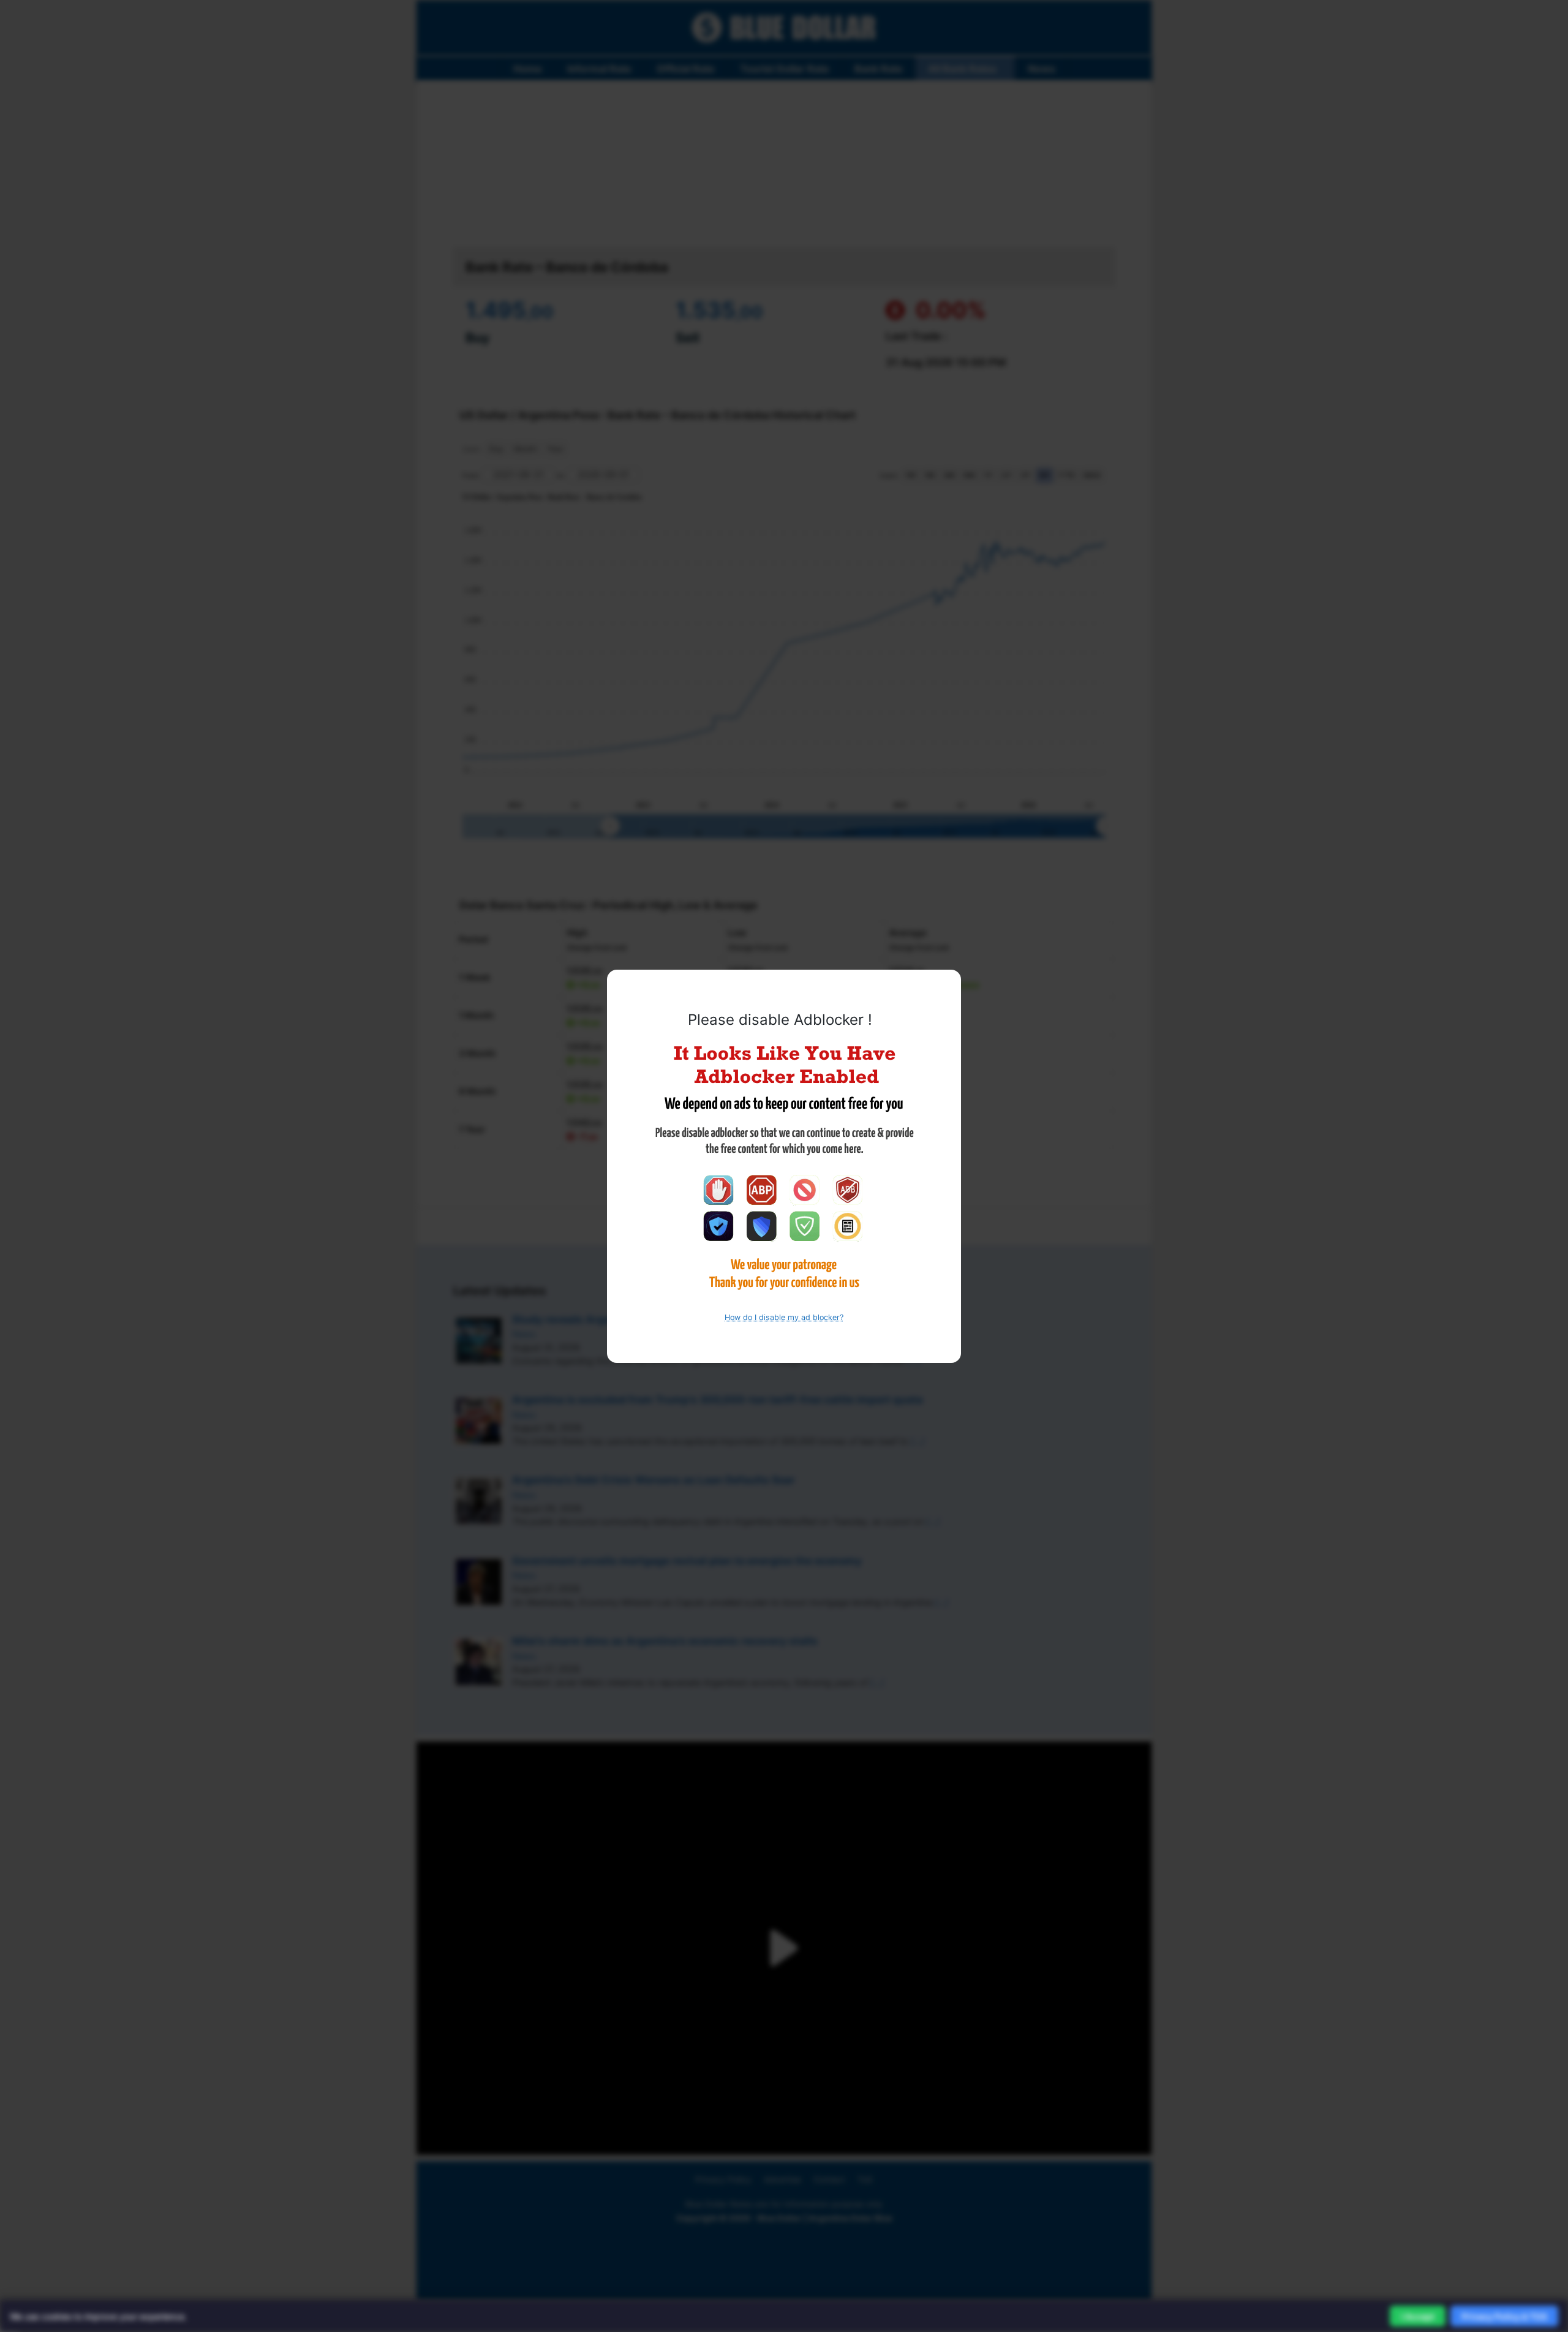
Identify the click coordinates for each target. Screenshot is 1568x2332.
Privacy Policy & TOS (1504, 2316)
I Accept (1418, 2316)
